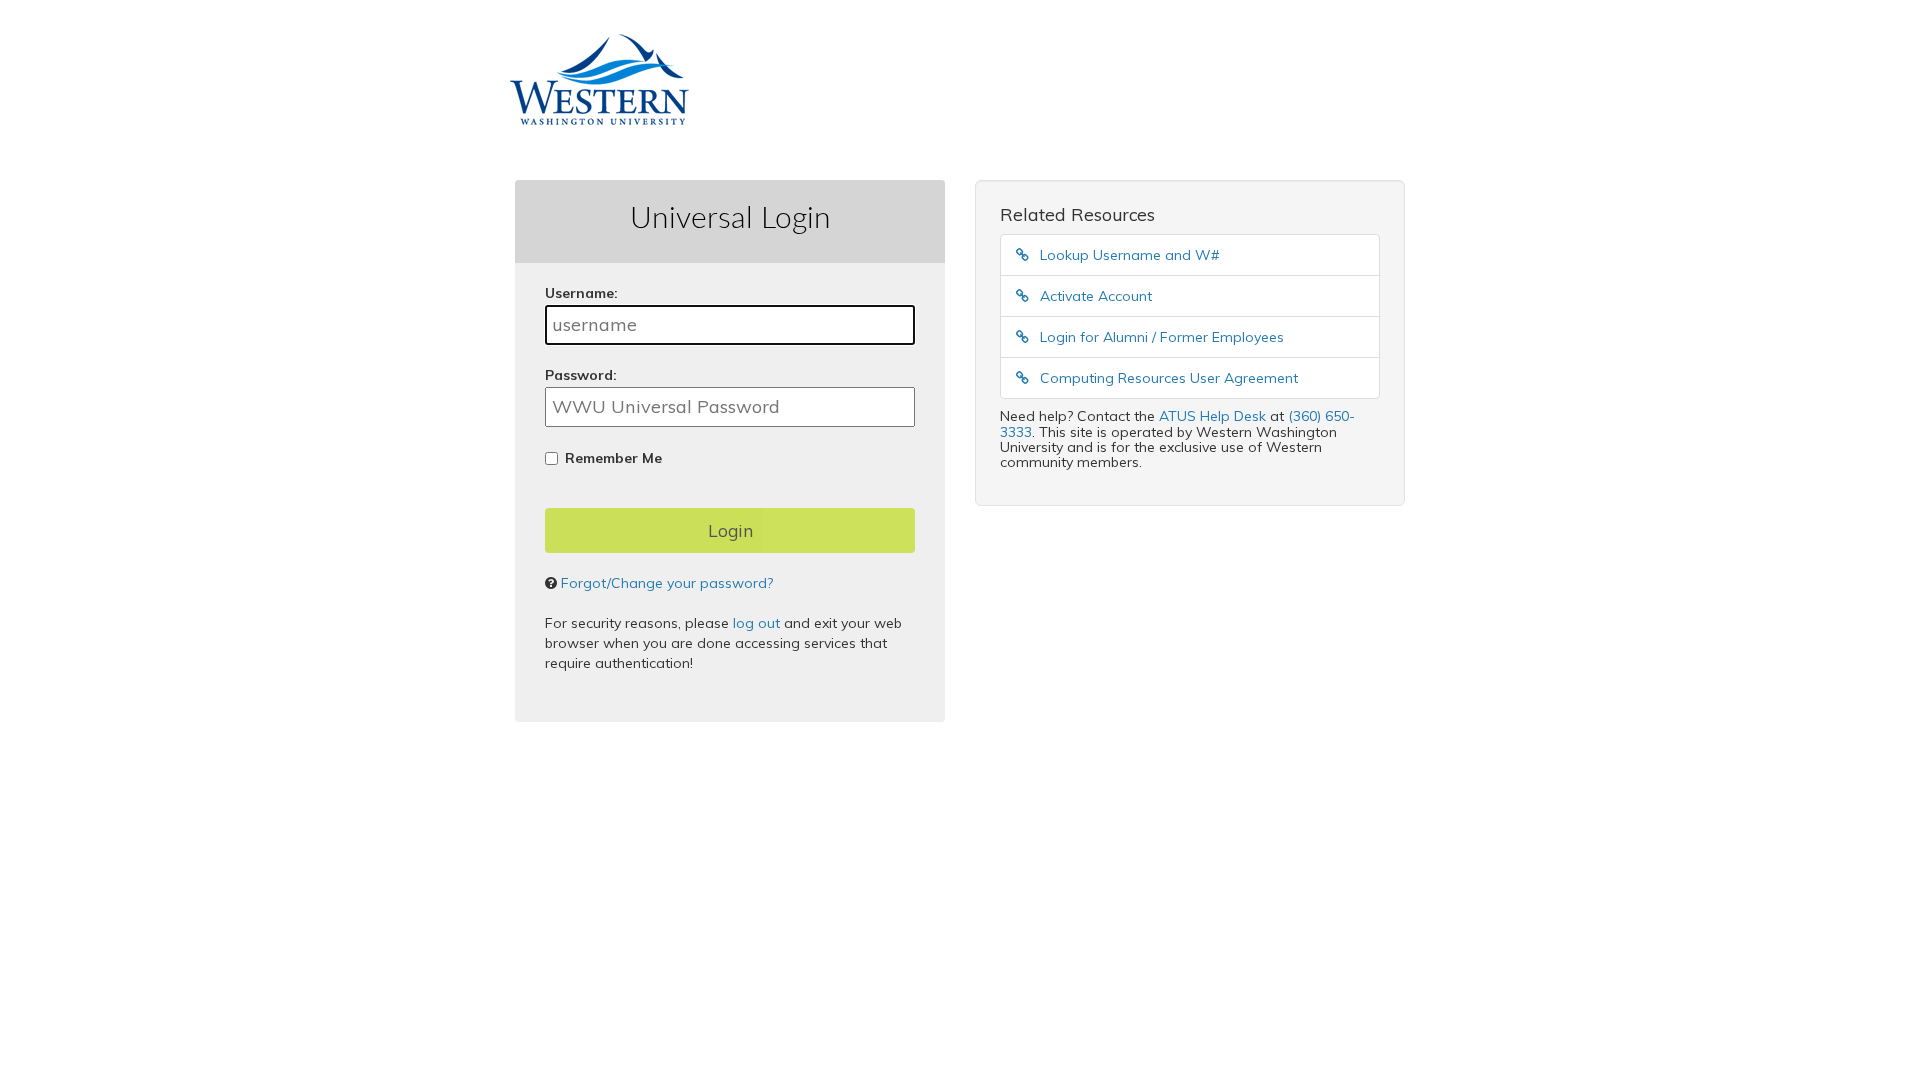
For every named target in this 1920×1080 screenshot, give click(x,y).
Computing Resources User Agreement (1167, 378)
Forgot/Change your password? (667, 583)
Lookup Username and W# (1127, 255)
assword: (581, 375)
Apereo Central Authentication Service (832, 812)
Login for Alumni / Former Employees (1160, 337)
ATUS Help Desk (1212, 416)
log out (756, 623)
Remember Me (613, 458)
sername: (581, 293)
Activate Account (1094, 296)
